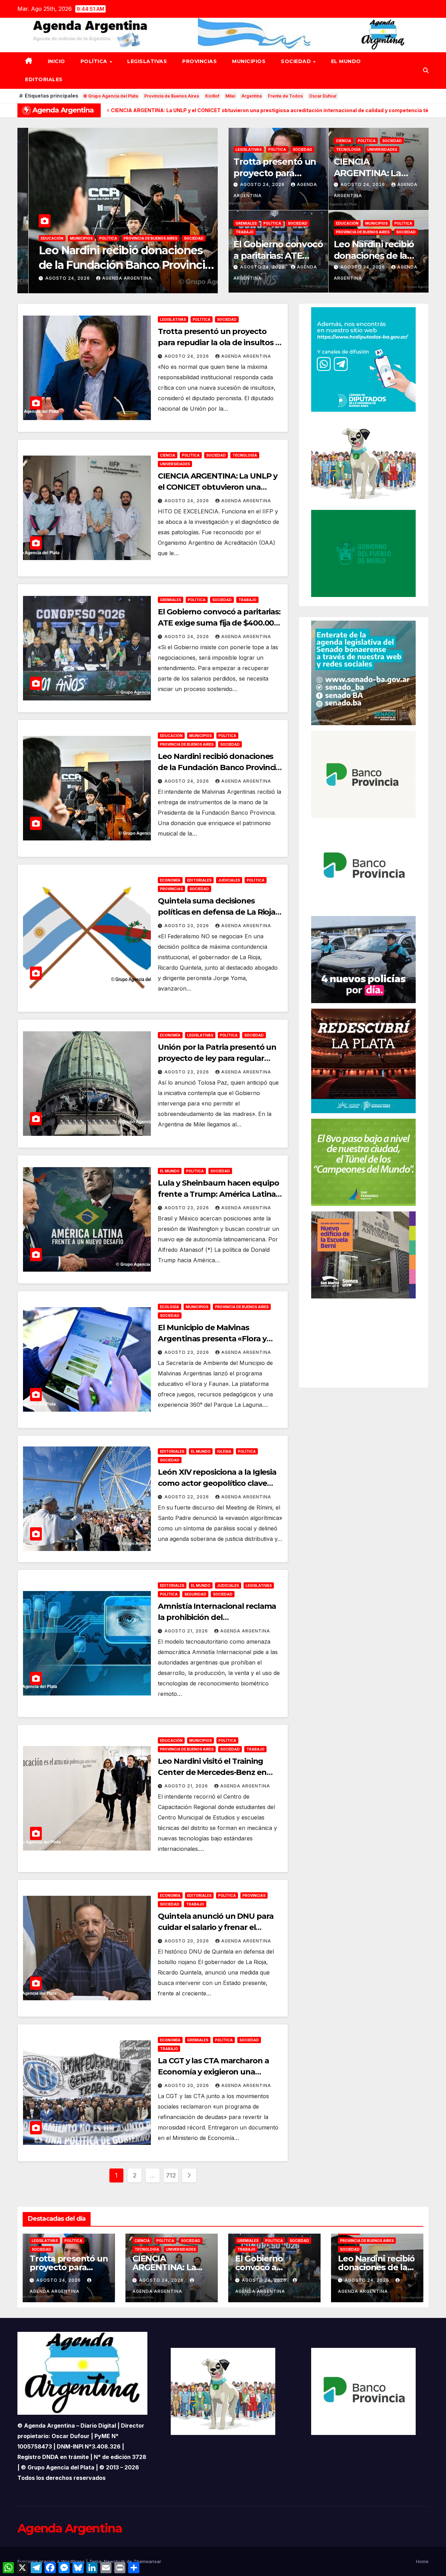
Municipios (249, 61)
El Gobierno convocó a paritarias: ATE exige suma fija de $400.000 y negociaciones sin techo (219, 623)
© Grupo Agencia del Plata (111, 96)
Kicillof (212, 96)
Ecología (170, 1307)
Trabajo (245, 232)
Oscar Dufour (323, 96)
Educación (347, 223)
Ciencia (344, 141)
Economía (40, 238)
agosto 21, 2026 (187, 1631)
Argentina (252, 96)
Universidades (382, 149)
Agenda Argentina (116, 278)
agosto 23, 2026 (57, 278)
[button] (426, 70)
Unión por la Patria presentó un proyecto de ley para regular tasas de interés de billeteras (217, 1058)
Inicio (56, 61)
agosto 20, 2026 (187, 1941)
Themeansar (147, 2561)
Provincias (199, 61)
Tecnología (348, 149)
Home (422, 2561)
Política (95, 61)
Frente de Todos (285, 96)
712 (171, 2175)
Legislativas (147, 61)
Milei (230, 96)
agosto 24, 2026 (263, 184)
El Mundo (346, 61)
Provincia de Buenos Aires (172, 96)
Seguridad (195, 1594)
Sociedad (297, 61)
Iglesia (224, 1451)
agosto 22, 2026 (187, 1497)
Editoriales (44, 79)
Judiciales (99, 238)
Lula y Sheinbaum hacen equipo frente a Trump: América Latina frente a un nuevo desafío (218, 1194)
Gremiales (246, 223)
